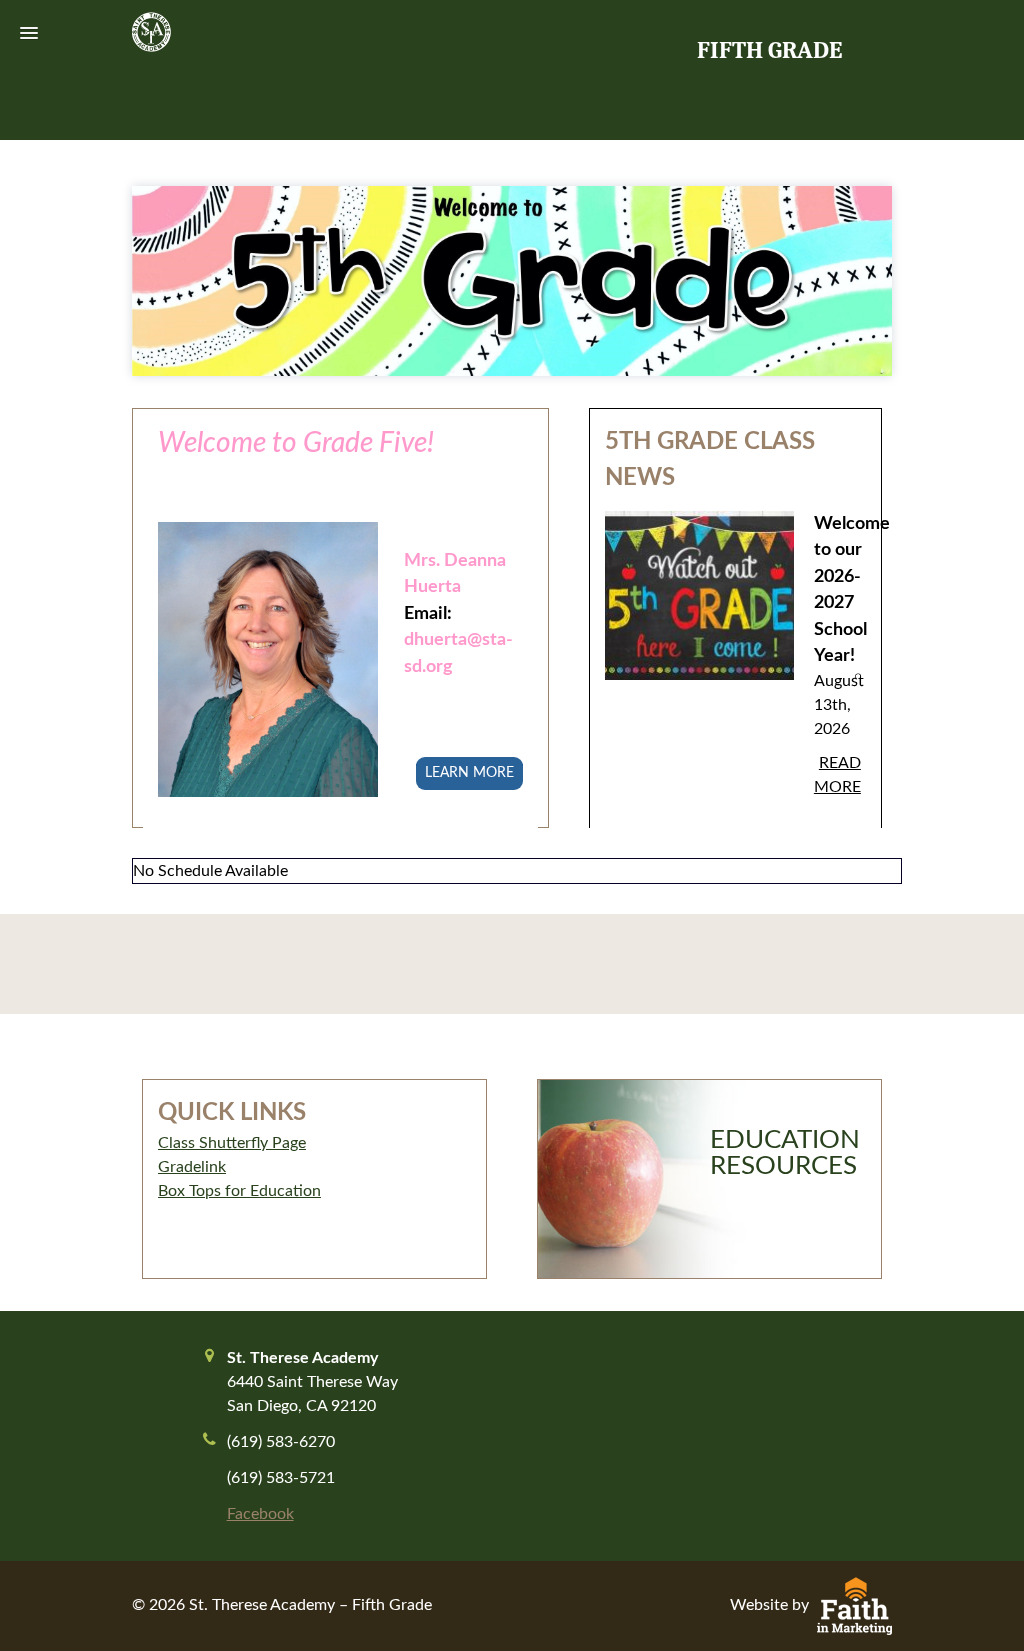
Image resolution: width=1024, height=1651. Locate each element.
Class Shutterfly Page (232, 1143)
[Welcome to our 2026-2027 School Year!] (699, 611)
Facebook (260, 1514)
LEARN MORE (469, 773)
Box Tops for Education (239, 1191)
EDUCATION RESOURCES (785, 1153)
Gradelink (192, 1167)
